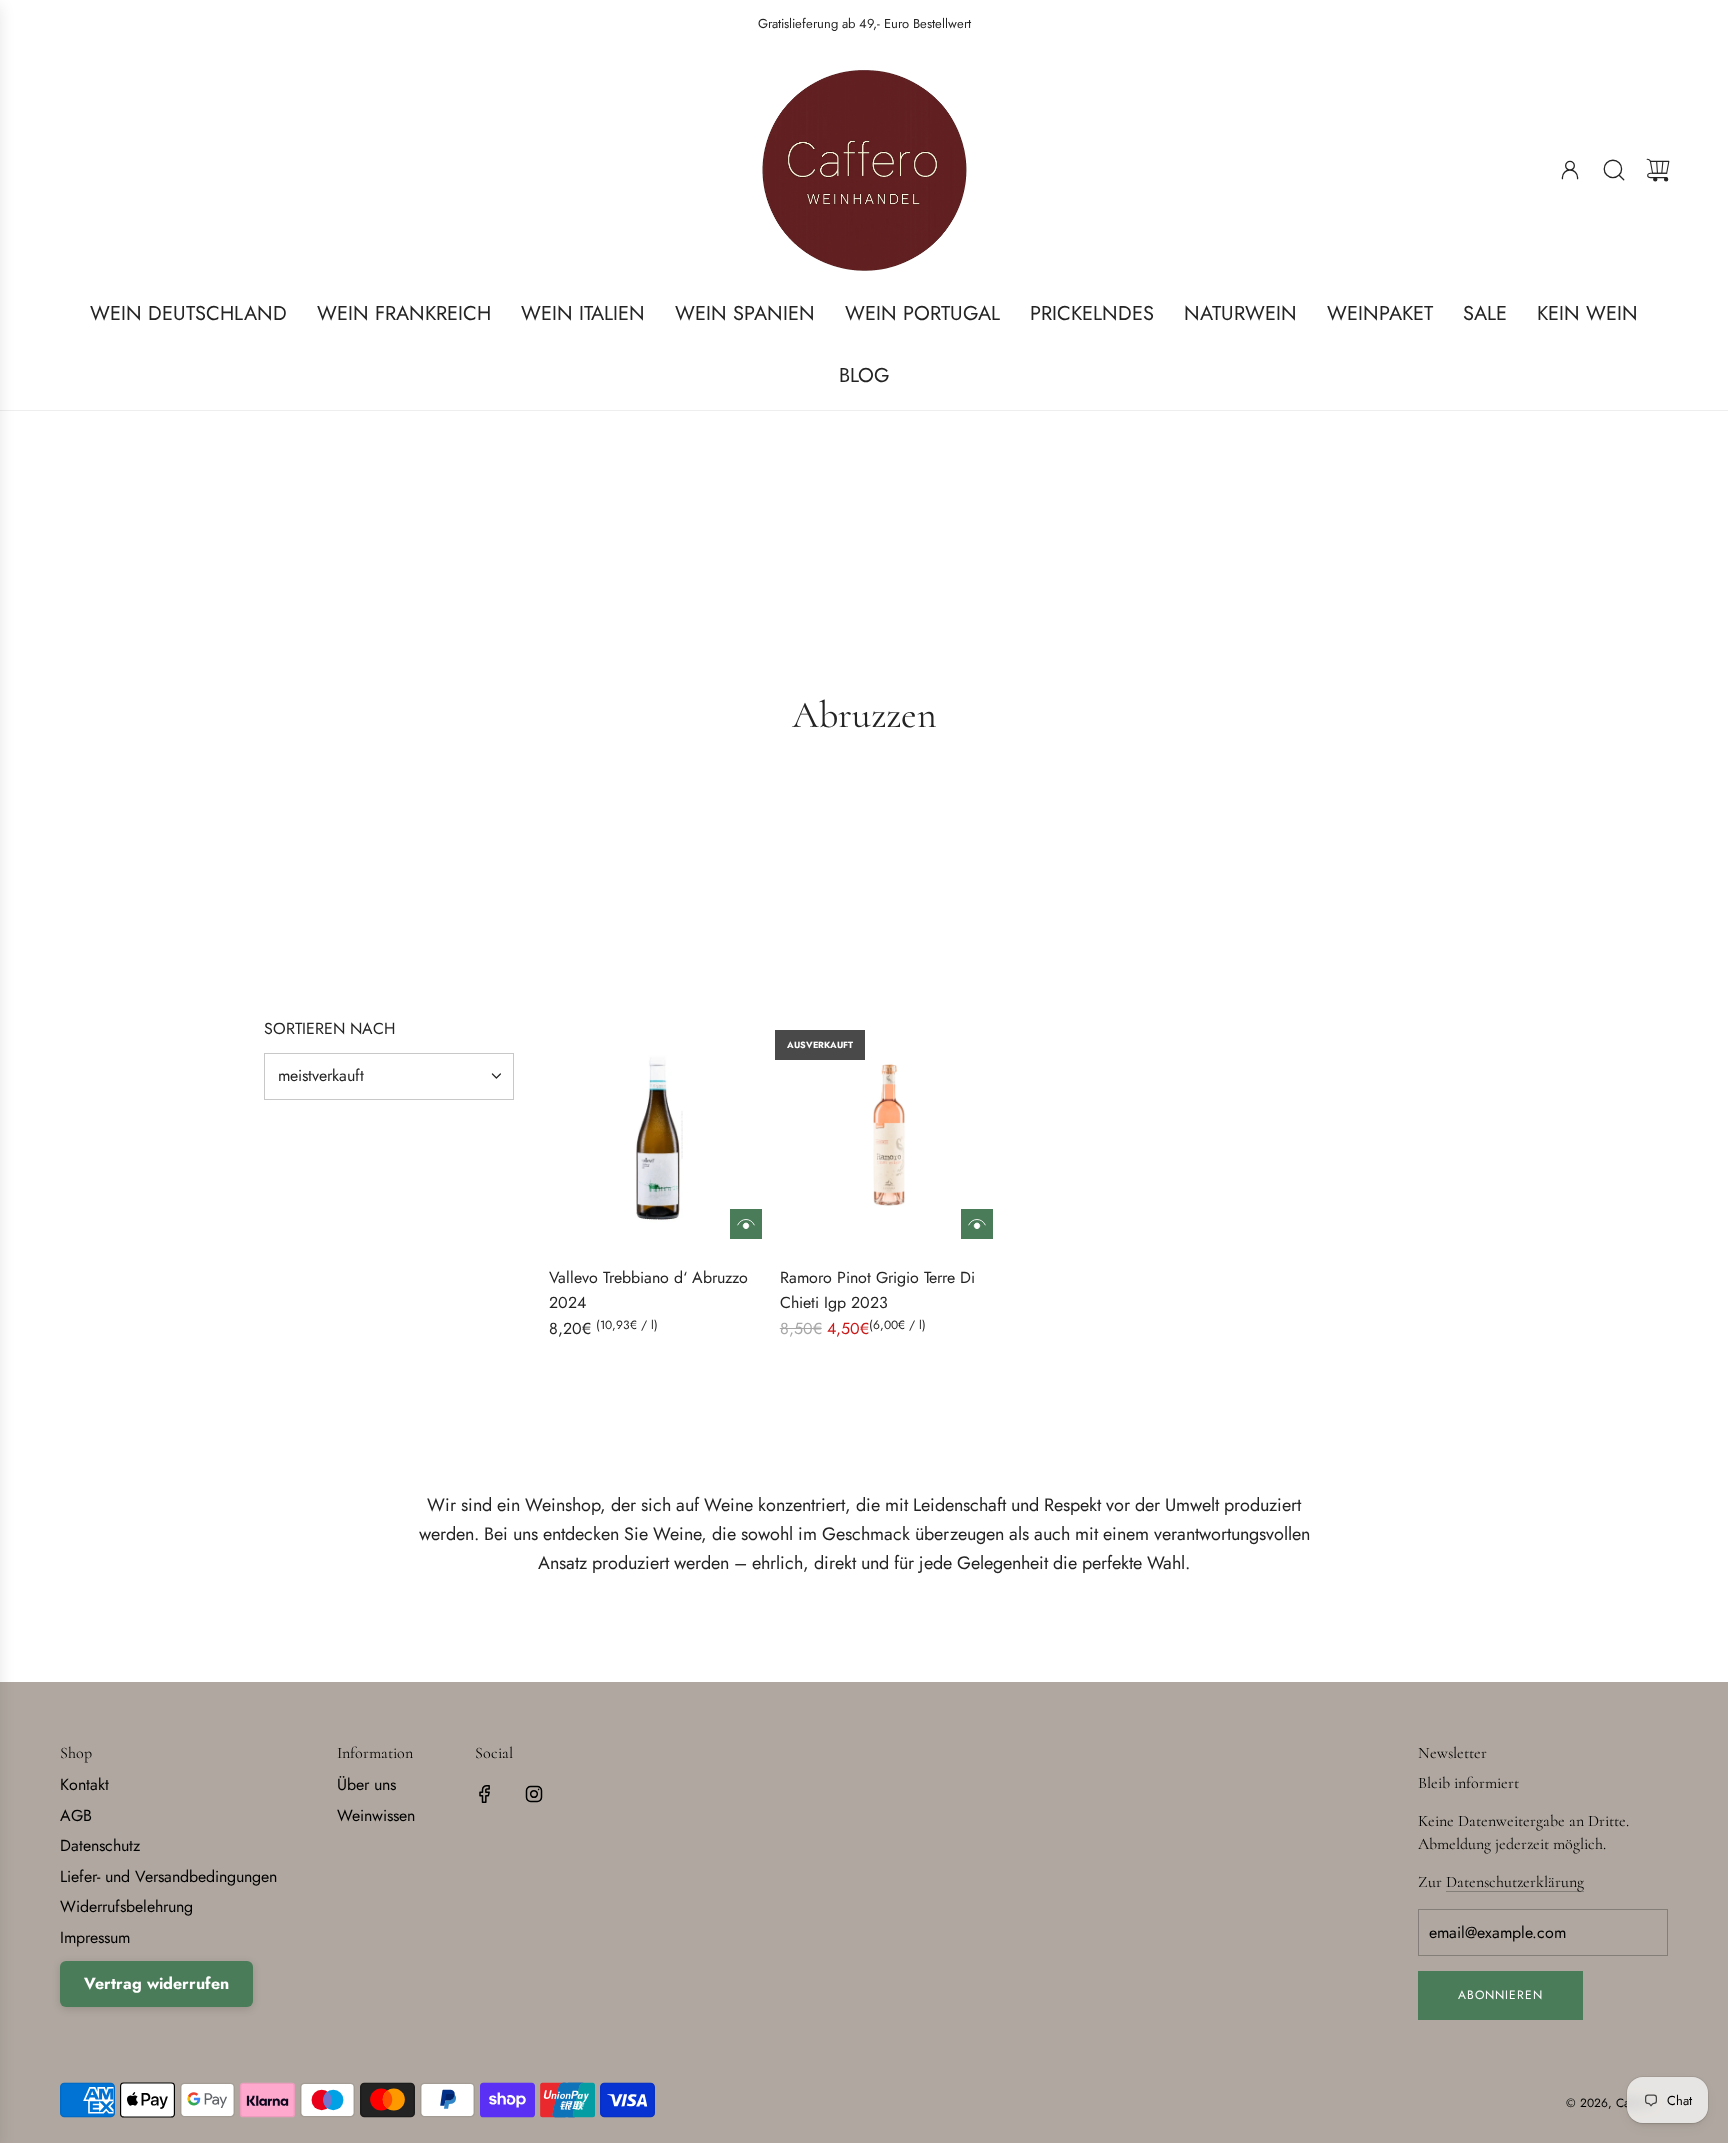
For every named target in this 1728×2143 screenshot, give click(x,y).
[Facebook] (485, 1794)
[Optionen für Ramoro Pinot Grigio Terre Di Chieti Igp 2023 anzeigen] (977, 1224)
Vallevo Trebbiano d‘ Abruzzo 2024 (648, 1290)
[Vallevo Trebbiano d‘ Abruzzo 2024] (658, 1135)
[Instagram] (534, 1794)
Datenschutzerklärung (1515, 1882)
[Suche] (1614, 170)
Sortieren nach (329, 1029)
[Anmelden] (1570, 170)
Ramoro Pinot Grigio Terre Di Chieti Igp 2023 (877, 1290)
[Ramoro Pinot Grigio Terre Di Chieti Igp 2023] (889, 1135)
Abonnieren (1500, 1995)
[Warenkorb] (1658, 170)
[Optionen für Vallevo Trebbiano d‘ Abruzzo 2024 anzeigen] (746, 1224)
